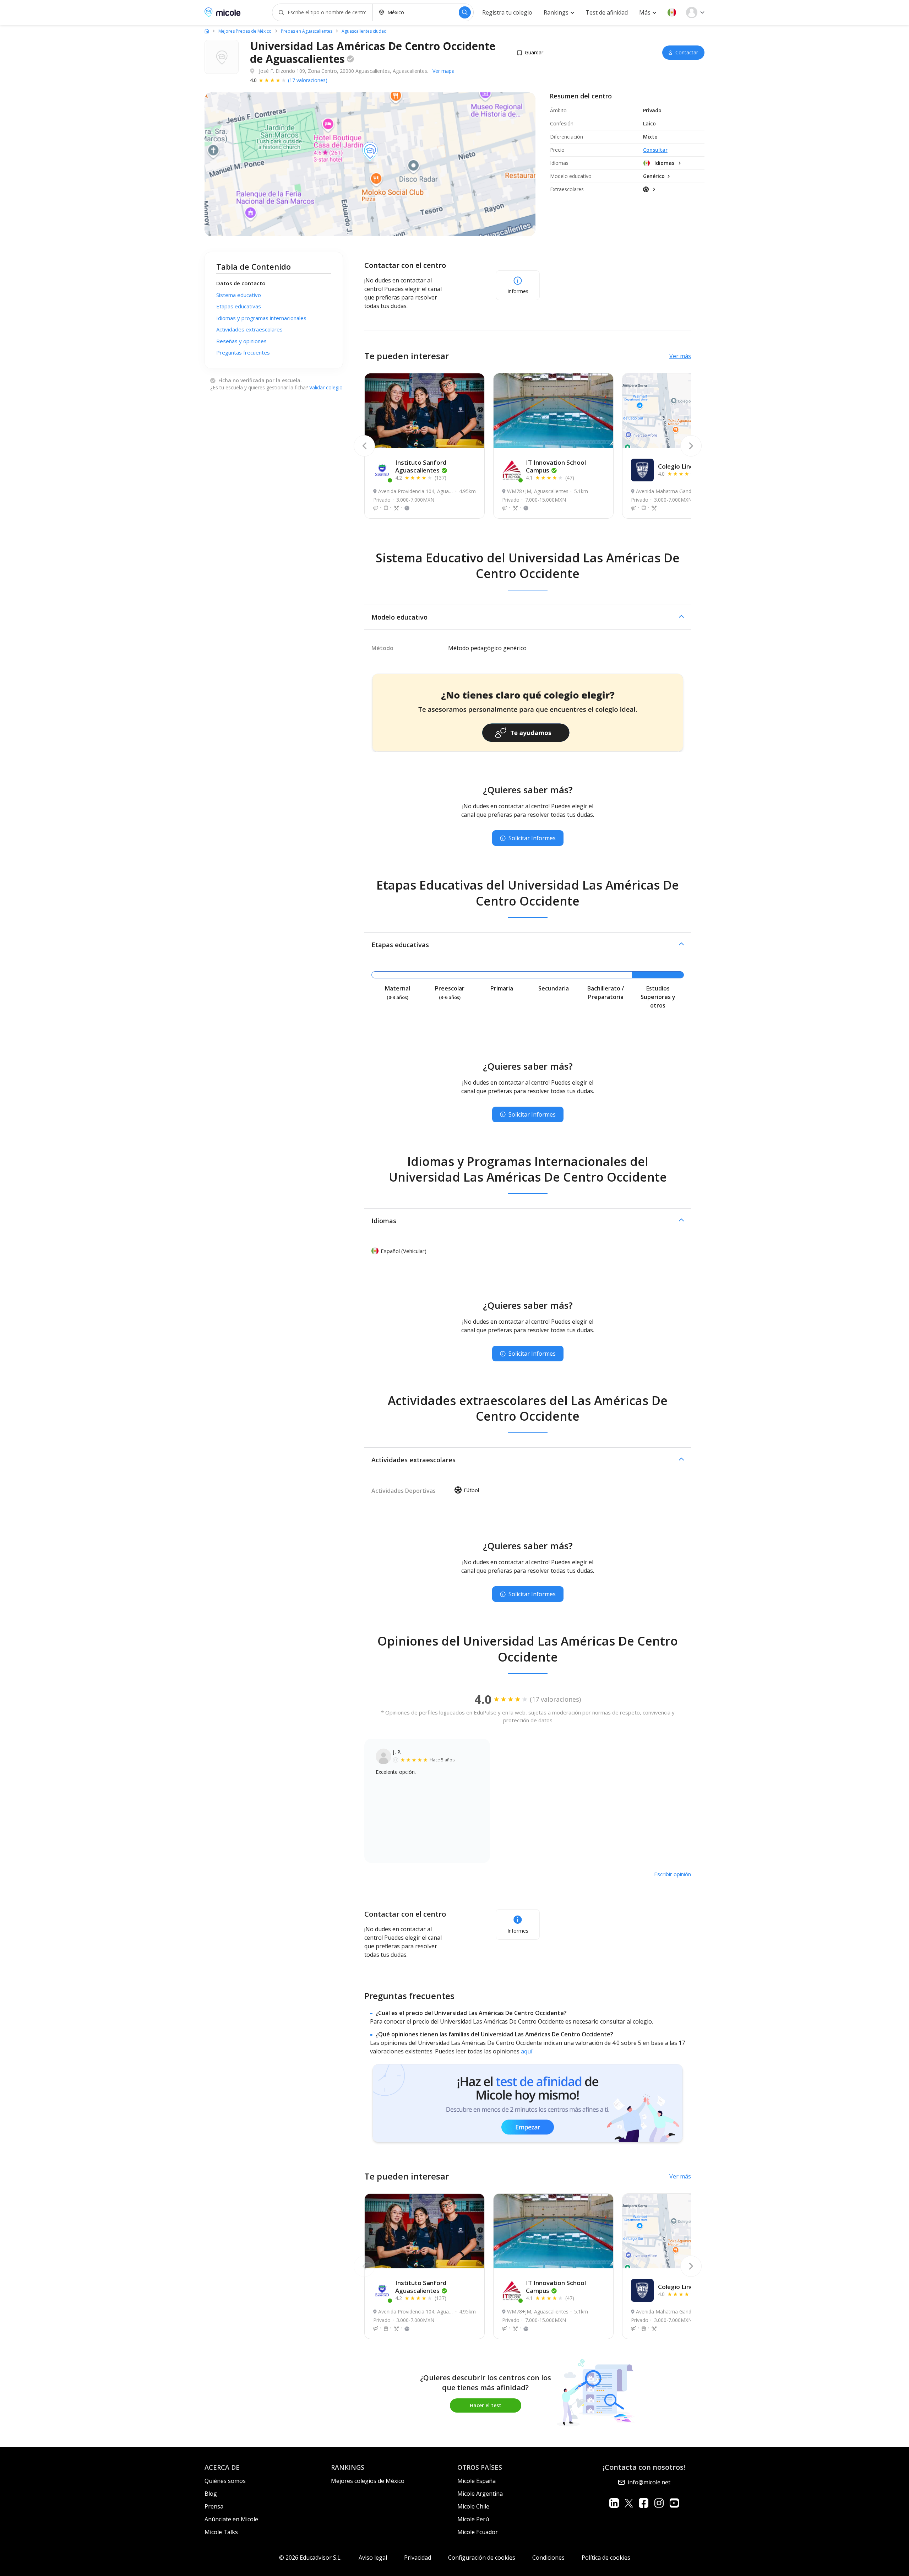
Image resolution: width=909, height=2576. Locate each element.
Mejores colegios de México (368, 2481)
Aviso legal (373, 2558)
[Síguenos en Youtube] (674, 2503)
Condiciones (548, 2558)
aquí (527, 2051)
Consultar (655, 150)
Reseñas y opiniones (241, 341)
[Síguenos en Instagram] (659, 2503)
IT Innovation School (556, 466)
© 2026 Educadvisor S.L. (310, 2558)
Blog (211, 2494)
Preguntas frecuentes (243, 352)
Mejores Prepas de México (245, 31)
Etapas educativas (239, 306)
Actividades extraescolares (249, 329)
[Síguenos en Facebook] (644, 2503)
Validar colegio (326, 387)
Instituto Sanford (421, 466)
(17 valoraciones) (308, 80)
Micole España (477, 2481)
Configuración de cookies (482, 2558)
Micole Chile (473, 2506)
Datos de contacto (241, 283)
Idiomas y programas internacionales (261, 318)
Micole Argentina (480, 2494)
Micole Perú (473, 2519)
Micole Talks (221, 2532)
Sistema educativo (239, 295)
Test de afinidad (607, 12)
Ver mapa (443, 71)
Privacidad (418, 2558)
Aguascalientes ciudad (364, 31)
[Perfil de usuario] (695, 12)
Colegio (680, 466)
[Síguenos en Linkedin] (614, 2503)
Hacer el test (486, 2405)
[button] (672, 12)
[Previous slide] (364, 446)
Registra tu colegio (507, 12)
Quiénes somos (225, 2481)
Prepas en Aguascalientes (307, 31)
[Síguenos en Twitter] (629, 2503)
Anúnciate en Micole (231, 2519)
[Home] (207, 31)
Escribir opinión (673, 1874)
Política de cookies (606, 2558)
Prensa (214, 2506)
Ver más (680, 356)
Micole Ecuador (478, 2532)
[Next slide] (691, 446)
